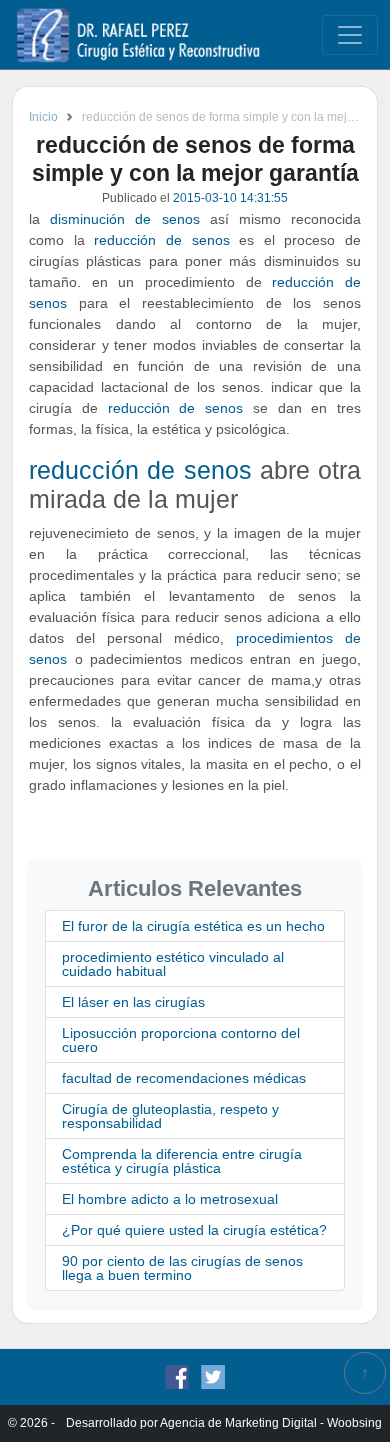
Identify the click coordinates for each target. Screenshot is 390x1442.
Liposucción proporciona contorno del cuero (181, 1040)
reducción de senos (161, 240)
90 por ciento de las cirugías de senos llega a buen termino (182, 1268)
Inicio (43, 117)
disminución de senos (124, 219)
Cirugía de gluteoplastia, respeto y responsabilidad (170, 1116)
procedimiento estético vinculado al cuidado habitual (173, 964)
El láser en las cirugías (133, 1002)
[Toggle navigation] (350, 35)
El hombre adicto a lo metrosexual (170, 1199)
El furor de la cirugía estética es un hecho (193, 926)
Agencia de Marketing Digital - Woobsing (271, 1423)
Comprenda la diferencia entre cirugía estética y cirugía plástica (182, 1161)
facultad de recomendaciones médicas (184, 1078)
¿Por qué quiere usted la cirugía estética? (194, 1230)
